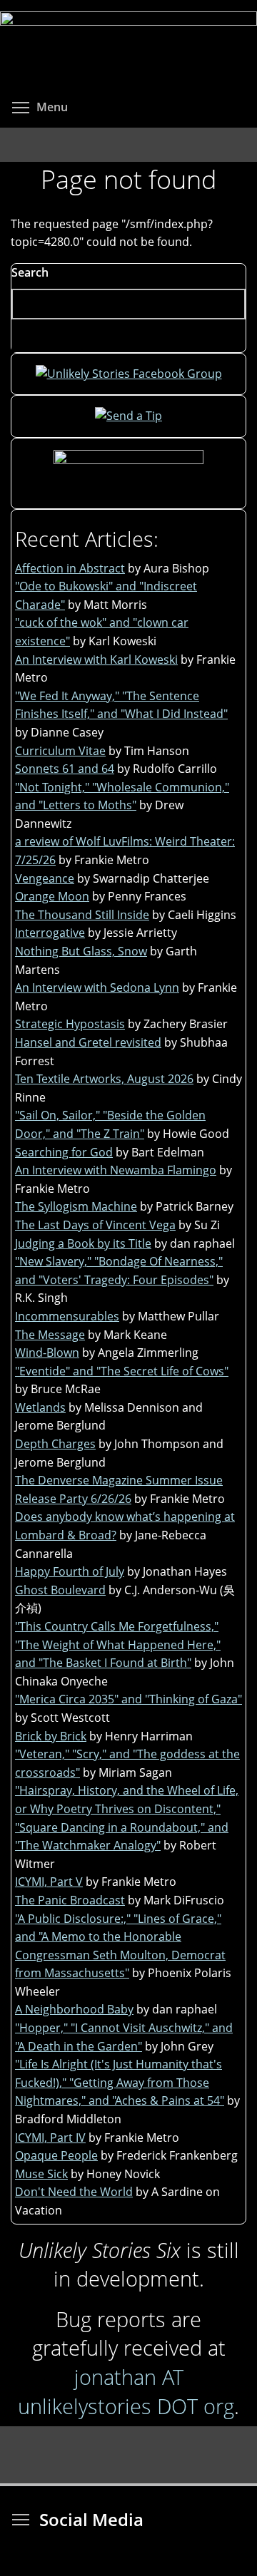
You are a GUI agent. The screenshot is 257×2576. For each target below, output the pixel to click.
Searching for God (64, 1152)
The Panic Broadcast (70, 1900)
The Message (50, 1335)
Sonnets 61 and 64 (65, 769)
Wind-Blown (47, 1353)
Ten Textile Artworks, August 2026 (104, 1079)
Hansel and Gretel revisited (88, 1042)
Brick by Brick (51, 1736)
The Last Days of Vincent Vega (95, 1225)
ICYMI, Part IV (50, 2138)
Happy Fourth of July (70, 1571)
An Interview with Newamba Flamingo (116, 1170)
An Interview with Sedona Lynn (97, 987)
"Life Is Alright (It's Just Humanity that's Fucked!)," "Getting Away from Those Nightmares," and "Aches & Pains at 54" (120, 2082)
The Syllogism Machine (76, 1206)
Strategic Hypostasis (70, 1024)
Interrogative (50, 933)
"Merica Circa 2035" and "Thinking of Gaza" (128, 1699)
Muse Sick (41, 2174)
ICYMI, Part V (49, 1882)
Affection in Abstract (70, 568)
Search (30, 272)
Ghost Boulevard (60, 1590)
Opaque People (56, 2155)
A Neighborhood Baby (74, 2009)
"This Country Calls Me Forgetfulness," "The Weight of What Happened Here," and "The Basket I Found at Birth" (118, 1644)
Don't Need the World (74, 2192)
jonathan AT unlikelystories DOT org (126, 2391)
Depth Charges (55, 1444)
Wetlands (40, 1407)
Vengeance (45, 878)
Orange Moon (52, 896)
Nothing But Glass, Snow (81, 951)
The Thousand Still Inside (82, 915)
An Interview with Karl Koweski (96, 660)
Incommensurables (67, 1316)
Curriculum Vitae (60, 751)
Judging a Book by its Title (83, 1243)
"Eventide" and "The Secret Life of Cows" (122, 1371)
